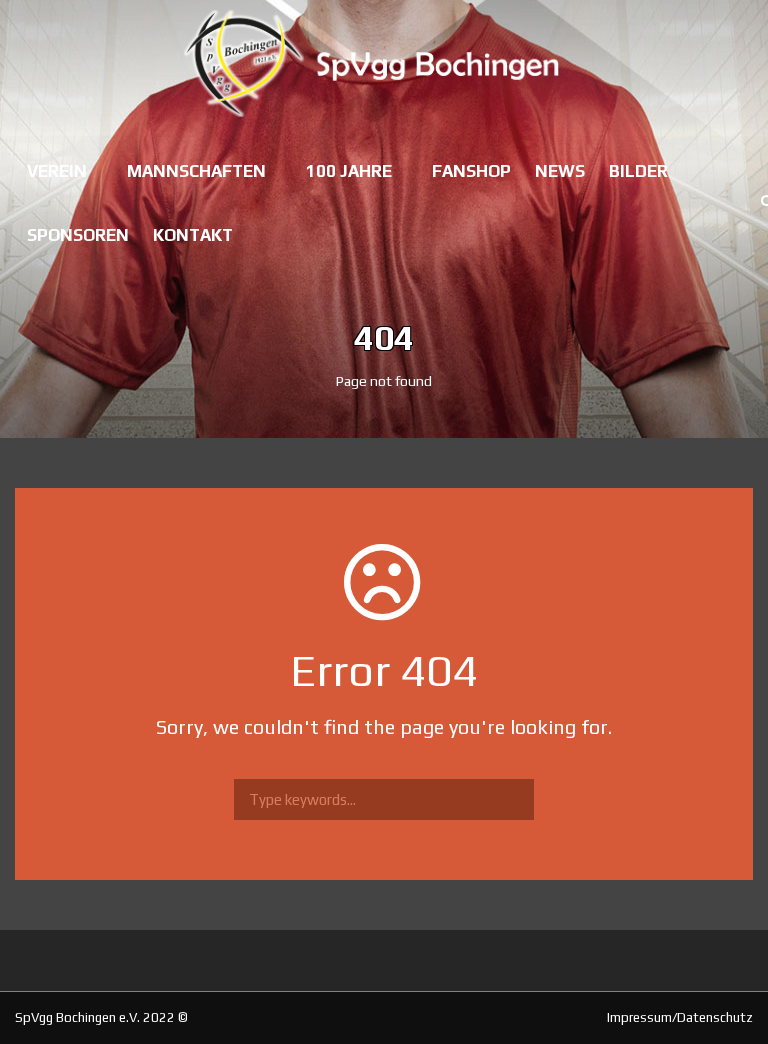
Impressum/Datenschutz (680, 1017)
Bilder (638, 171)
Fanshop (471, 171)
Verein (57, 171)
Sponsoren (78, 235)
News (560, 171)
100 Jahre (349, 171)
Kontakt (193, 235)
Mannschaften (196, 171)
